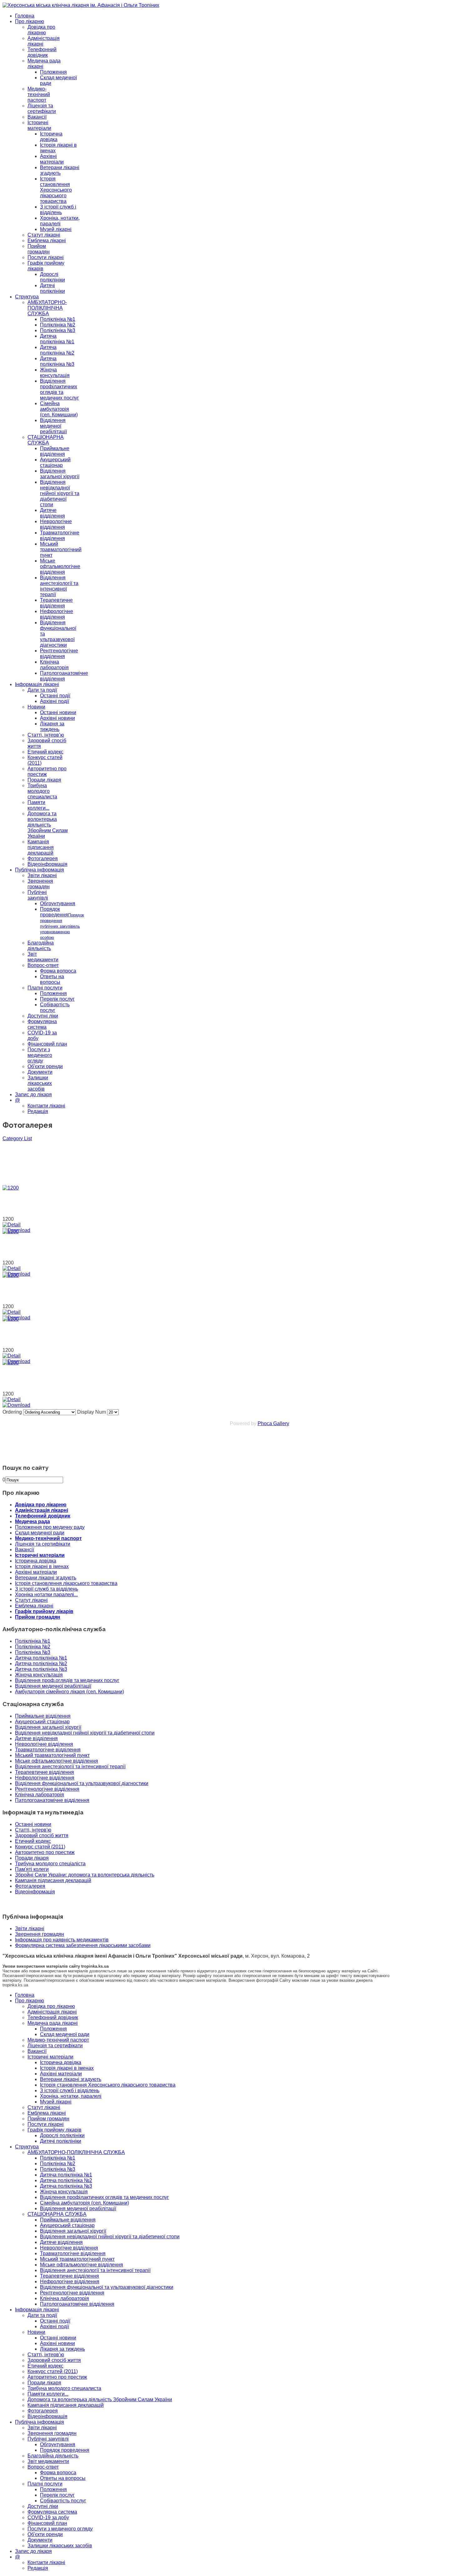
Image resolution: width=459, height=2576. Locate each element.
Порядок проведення (62, 923)
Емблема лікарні (47, 240)
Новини (36, 707)
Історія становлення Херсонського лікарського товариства (56, 190)
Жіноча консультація (55, 373)
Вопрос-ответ (43, 965)
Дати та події (42, 690)
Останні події (55, 696)
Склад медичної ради (40, 1533)
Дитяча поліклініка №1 (57, 339)
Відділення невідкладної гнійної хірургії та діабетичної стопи (60, 493)
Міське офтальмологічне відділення (60, 566)
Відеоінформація (47, 864)
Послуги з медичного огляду (40, 1055)
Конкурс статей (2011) (40, 1847)
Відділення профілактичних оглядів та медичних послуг (59, 389)
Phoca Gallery (273, 1423)
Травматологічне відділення (60, 535)
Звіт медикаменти (43, 957)
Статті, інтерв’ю (46, 735)
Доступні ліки (43, 1016)
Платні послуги (45, 988)
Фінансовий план (47, 1044)
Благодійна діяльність (41, 946)
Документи (40, 1072)
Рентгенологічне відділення (59, 653)
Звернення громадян (40, 884)
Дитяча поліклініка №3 (57, 361)
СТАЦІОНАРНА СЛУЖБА (46, 440)
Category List (17, 1138)
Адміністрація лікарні (42, 1510)
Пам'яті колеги (32, 1869)
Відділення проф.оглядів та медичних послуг (67, 1680)
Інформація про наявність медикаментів (62, 1940)
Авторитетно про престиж (45, 1852)
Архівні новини (57, 718)
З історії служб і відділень (58, 210)
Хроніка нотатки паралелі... (46, 1595)
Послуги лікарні (46, 257)
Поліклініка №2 (58, 325)
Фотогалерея (43, 859)
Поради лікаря (44, 780)
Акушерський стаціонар (55, 462)
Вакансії (37, 117)
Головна (25, 16)
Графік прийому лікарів (44, 1611)
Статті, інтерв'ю (33, 1830)
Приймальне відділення (55, 451)
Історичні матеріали (39, 125)
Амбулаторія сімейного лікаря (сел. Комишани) (69, 1692)
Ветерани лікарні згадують (60, 170)
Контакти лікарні (46, 1106)
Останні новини (58, 712)
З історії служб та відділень (47, 1589)
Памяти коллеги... (38, 805)
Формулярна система (42, 1024)
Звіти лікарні (42, 875)
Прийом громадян (39, 249)
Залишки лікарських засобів (40, 1083)
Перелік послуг (57, 999)
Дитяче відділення (52, 513)
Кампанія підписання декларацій (41, 847)
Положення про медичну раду (50, 1527)
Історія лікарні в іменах (42, 1566)
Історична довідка (51, 137)
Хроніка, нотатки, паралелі (60, 221)
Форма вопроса (58, 971)
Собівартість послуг (55, 1007)
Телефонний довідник (42, 52)
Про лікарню (30, 21)
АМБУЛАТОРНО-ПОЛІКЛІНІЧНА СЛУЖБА (47, 308)
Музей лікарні (56, 229)
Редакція (38, 1111)
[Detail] (12, 1225)
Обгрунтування (58, 903)
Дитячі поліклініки (52, 288)
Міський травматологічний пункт (61, 550)
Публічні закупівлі (38, 895)
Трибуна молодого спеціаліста (50, 1864)
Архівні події (54, 701)
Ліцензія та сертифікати (42, 108)
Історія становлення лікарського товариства (66, 1583)
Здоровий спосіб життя (42, 1835)
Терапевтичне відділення (56, 603)
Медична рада (32, 1521)
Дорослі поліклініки (52, 277)
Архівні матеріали (52, 159)
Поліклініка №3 (58, 330)
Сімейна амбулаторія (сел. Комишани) (59, 409)
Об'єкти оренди (45, 1066)
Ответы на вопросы (52, 979)
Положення (53, 72)
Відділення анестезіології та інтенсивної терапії (59, 586)
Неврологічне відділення (56, 524)
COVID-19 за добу (48, 2517)
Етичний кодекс (45, 752)
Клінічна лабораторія (54, 665)
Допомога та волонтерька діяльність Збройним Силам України (48, 825)
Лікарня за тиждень (52, 726)
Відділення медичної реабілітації (53, 426)
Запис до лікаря (33, 1094)
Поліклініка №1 (58, 319)
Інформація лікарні (37, 684)
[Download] (16, 1405)
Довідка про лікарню (41, 30)
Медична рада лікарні (53, 2023)
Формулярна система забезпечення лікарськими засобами (83, 1945)
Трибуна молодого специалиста (42, 791)
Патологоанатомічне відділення (64, 676)
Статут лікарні (44, 235)
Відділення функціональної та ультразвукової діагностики (82, 1783)
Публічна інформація (39, 870)
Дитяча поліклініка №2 (57, 350)
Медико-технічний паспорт (39, 94)
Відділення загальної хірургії (60, 474)
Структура (27, 297)
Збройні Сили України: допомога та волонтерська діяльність (85, 1875)
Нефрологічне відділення (57, 614)
